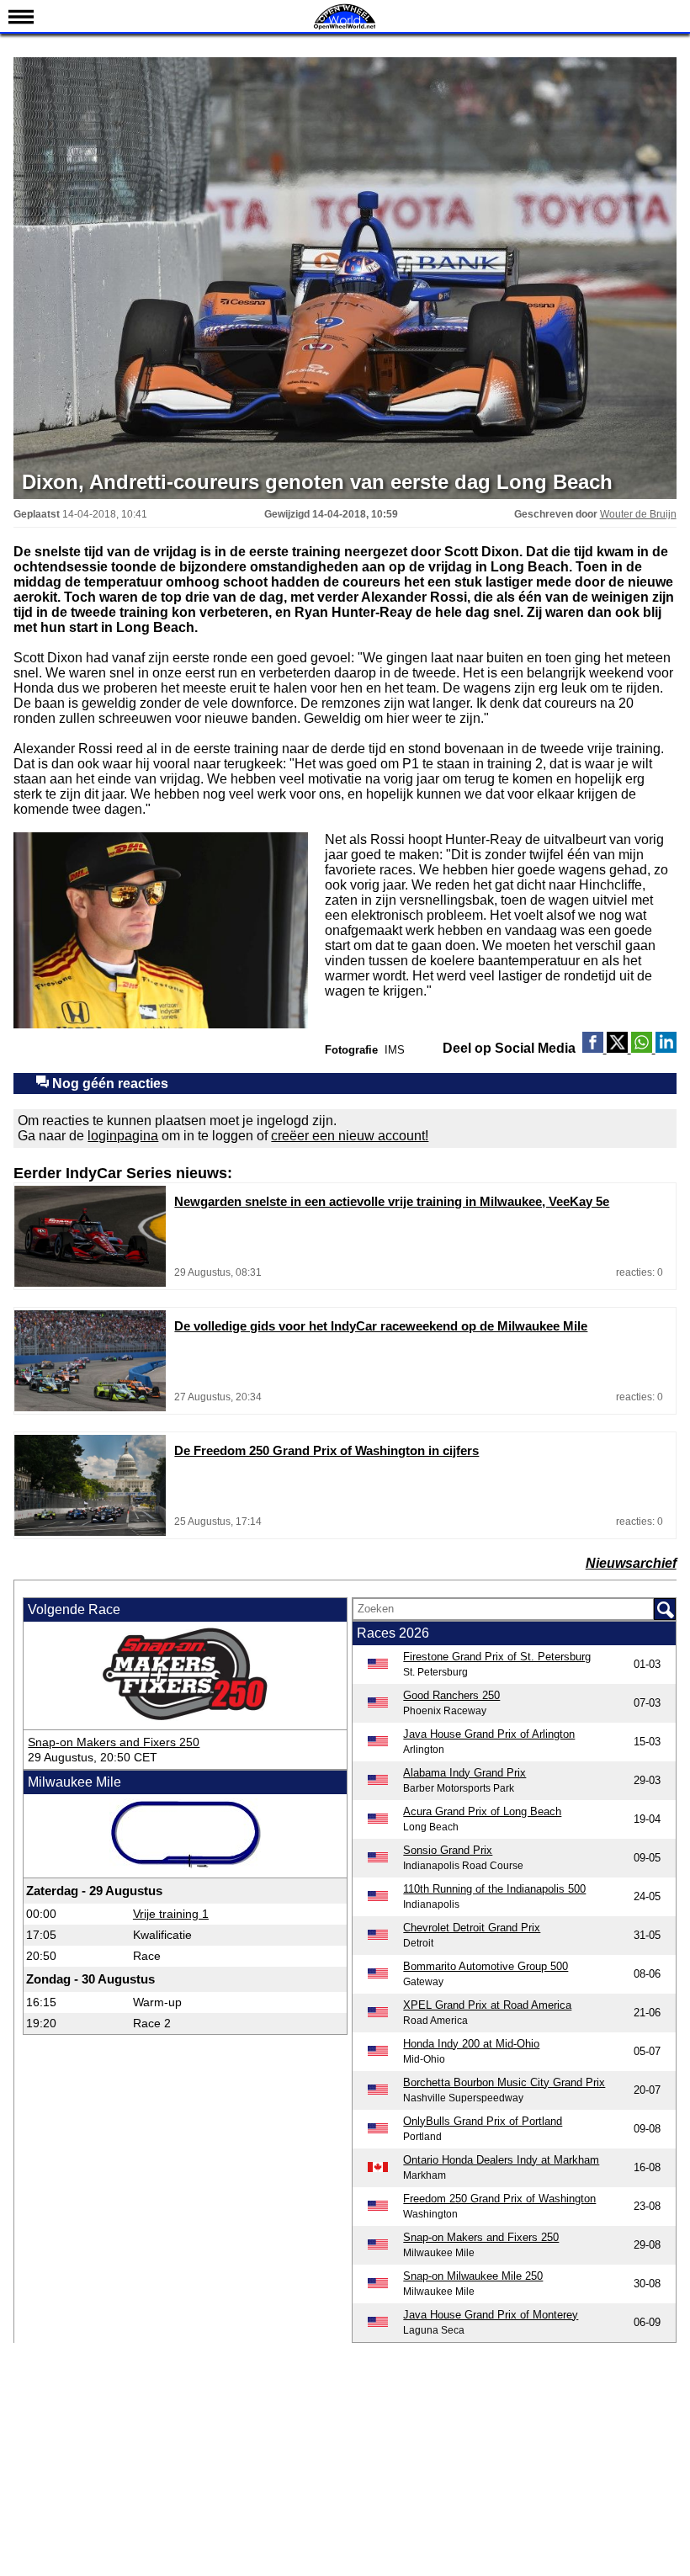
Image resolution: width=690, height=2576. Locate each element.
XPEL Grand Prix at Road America (487, 2005)
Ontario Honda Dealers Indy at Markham (501, 2160)
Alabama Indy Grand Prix (464, 1773)
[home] (345, 27)
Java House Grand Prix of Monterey (491, 2315)
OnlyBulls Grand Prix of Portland (483, 2121)
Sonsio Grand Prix (448, 1850)
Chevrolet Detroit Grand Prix (472, 1928)
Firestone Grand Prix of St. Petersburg (497, 1657)
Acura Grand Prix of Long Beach (482, 1811)
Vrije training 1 (171, 1914)
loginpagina (123, 1136)
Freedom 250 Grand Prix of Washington (499, 2199)
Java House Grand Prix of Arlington (489, 1734)
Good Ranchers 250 (451, 1695)
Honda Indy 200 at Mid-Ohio (471, 2044)
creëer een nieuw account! (350, 1136)
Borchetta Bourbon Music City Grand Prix (504, 2082)
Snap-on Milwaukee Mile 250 (473, 2276)
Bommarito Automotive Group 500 (486, 1966)
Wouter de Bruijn (638, 514)
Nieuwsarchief (631, 1563)
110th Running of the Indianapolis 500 (494, 1889)
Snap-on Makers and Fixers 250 (114, 1742)
